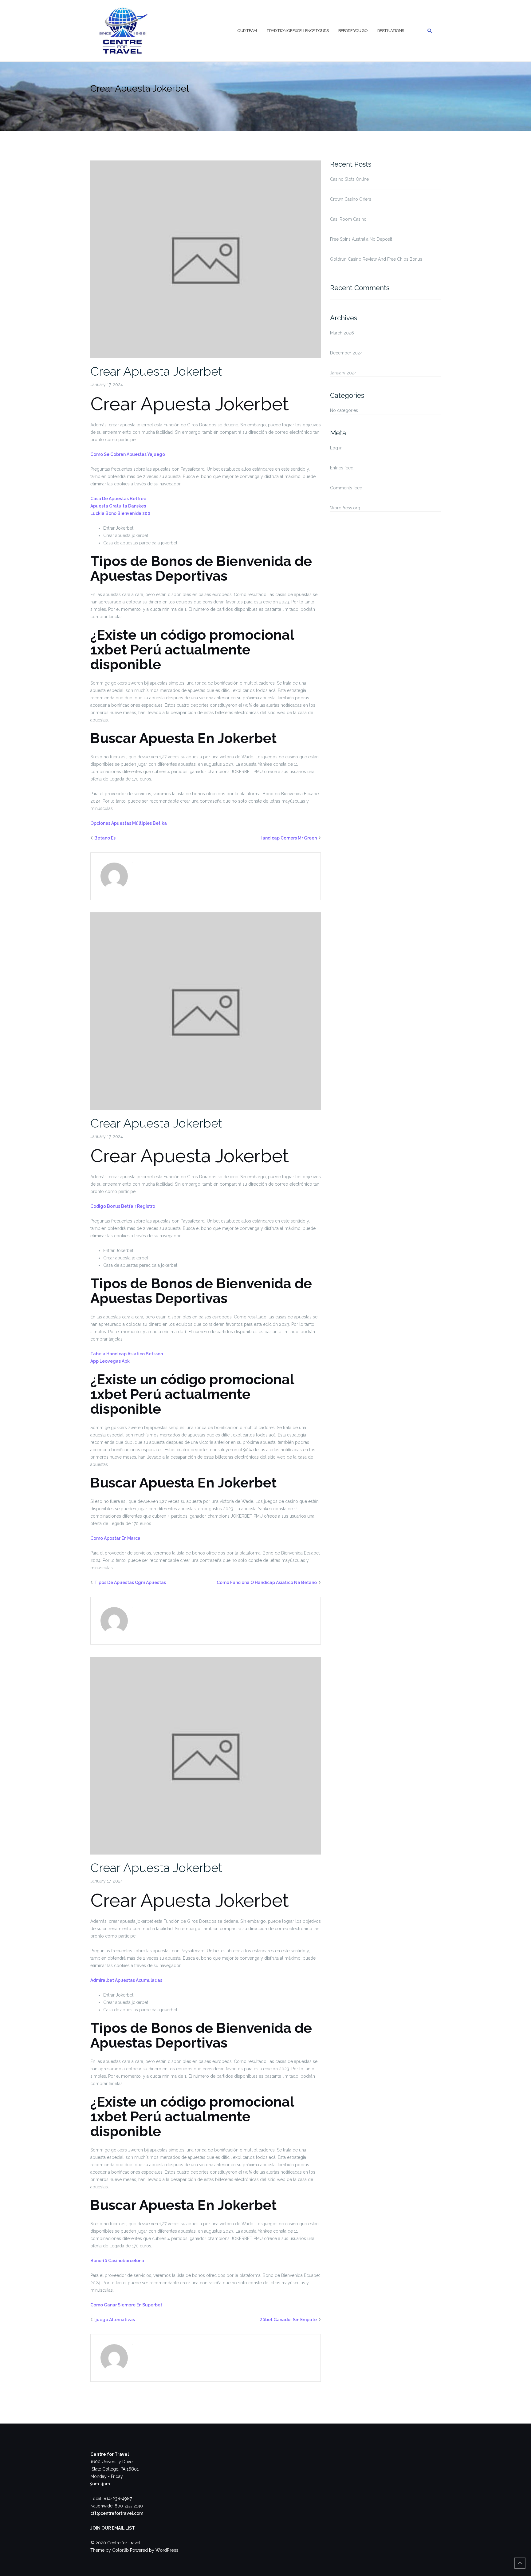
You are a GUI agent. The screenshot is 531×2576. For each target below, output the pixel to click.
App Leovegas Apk (110, 1361)
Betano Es (105, 838)
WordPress (167, 2550)
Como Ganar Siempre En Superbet (126, 2305)
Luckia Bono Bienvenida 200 (120, 513)
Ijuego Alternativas (115, 2320)
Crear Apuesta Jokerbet (156, 371)
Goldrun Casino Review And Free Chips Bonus (376, 259)
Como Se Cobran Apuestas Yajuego (128, 454)
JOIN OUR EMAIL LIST (113, 2528)
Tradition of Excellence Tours (297, 31)
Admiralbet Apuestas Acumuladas (126, 1980)
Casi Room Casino (348, 219)
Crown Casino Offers (351, 199)
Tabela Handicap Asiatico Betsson (127, 1354)
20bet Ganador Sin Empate (288, 2320)
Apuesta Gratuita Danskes (118, 506)
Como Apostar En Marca (115, 1538)
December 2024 (346, 353)
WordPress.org (345, 508)
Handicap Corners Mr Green (288, 838)
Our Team (247, 31)
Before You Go (353, 31)
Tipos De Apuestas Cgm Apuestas (130, 1582)
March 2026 (342, 333)
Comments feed (346, 488)
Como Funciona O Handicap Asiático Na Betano (267, 1582)
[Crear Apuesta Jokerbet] (206, 259)
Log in (336, 448)
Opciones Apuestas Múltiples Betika (129, 823)
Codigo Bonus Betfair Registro (123, 1206)
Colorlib (120, 2550)
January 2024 (343, 373)
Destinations (391, 31)
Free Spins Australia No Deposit (361, 239)
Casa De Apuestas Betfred (118, 499)
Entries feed (342, 468)
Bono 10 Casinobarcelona (117, 2261)
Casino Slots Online (349, 179)
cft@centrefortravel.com (117, 2513)
